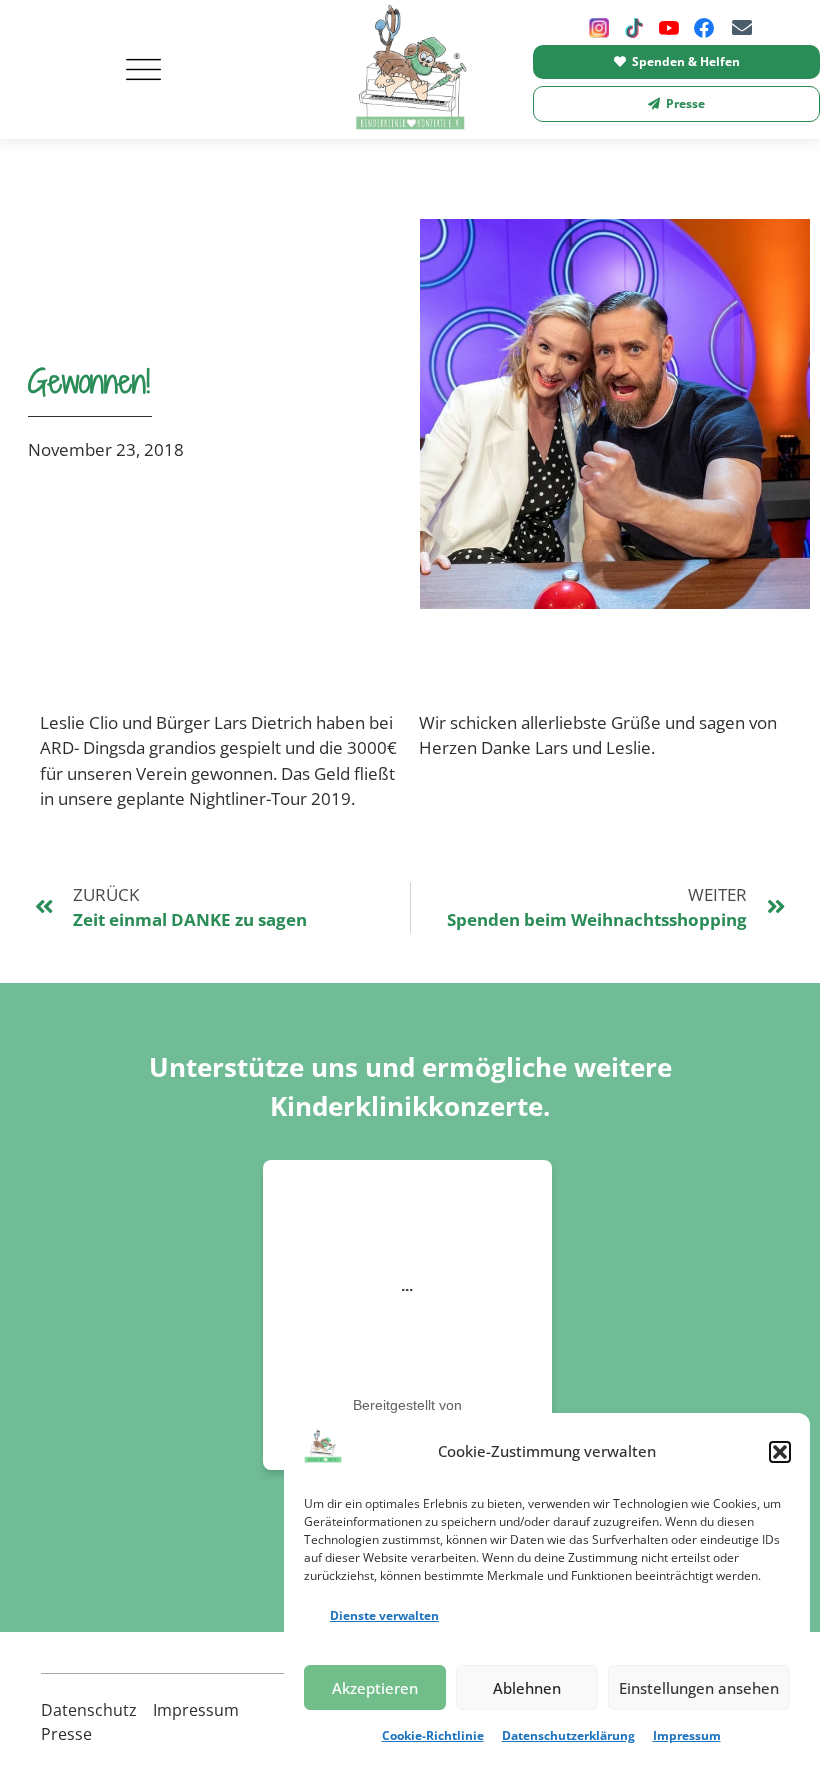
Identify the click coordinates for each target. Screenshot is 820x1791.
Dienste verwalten (384, 1615)
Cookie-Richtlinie (433, 1735)
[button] (780, 1452)
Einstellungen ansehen (699, 1688)
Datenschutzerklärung (568, 1735)
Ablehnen (527, 1688)
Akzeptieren (375, 1688)
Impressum (687, 1735)
